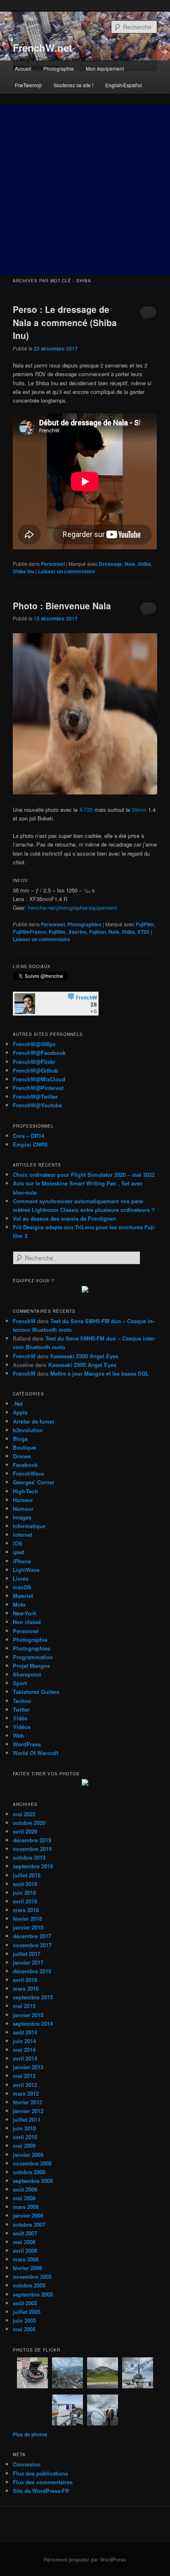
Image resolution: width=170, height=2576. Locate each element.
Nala (130, 564)
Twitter (21, 1709)
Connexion (27, 2464)
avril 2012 (25, 2085)
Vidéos (22, 1727)
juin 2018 (24, 1893)
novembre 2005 (32, 2277)
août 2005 (25, 2303)
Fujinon (98, 932)
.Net (18, 1404)
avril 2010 (25, 2137)
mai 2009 (24, 2145)
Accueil (23, 68)
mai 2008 (24, 2198)
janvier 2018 (28, 1927)
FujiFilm (145, 924)
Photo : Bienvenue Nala (62, 606)
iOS (18, 1543)
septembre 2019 (33, 1866)
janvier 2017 (28, 1962)
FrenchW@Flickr (34, 1062)
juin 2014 (24, 2041)
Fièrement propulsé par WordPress (85, 2559)
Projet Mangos (31, 1666)
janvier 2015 (28, 2015)
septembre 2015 (33, 1997)
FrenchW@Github (35, 1070)
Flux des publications (40, 2473)
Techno (22, 1701)
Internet (22, 1535)
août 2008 (25, 2189)
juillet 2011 (27, 2119)
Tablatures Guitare (36, 1692)
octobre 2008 (29, 2172)
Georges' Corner (34, 1482)
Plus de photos (30, 2434)
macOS (22, 1587)
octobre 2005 (29, 2285)
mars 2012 (26, 2093)
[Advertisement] (85, 190)
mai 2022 (24, 1814)
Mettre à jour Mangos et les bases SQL (100, 1373)
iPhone (22, 1561)
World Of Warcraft (35, 1753)
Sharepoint (27, 1674)
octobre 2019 (29, 1857)
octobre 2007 (29, 2224)
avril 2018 (25, 1901)
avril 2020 (25, 1831)
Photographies (84, 924)
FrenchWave (28, 1473)
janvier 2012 (28, 2111)
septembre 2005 (33, 2294)
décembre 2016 (32, 1971)
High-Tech (25, 1491)
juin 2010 (24, 2128)
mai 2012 (24, 2076)
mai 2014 (24, 2050)
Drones (22, 1456)
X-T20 (86, 810)
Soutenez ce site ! (73, 85)
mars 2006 (26, 2259)
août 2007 (25, 2233)
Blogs (20, 1439)
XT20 (143, 932)
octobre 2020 (29, 1823)
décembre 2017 (32, 1936)
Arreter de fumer (34, 1421)
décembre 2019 (32, 1840)
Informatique (29, 1526)
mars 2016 (26, 1988)
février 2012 (27, 2102)
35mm (139, 810)
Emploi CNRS (30, 1144)
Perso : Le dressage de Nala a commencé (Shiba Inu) (65, 322)
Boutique (24, 1447)
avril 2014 (25, 2058)
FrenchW (24, 1321)
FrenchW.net (42, 48)
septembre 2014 (33, 2024)
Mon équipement (105, 68)
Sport (20, 1683)
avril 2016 (25, 1980)
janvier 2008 (28, 2215)
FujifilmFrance (30, 932)
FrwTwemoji (28, 85)
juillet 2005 (27, 2312)
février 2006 (27, 2268)
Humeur (23, 1500)
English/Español (124, 85)
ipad (18, 1552)
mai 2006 (24, 2242)
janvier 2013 (28, 2067)
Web (18, 1735)
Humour (23, 1509)
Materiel (23, 1596)
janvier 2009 (28, 2155)
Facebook (25, 1465)
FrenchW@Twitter (35, 1096)
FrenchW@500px (34, 1044)
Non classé (27, 1622)
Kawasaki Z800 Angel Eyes (84, 1356)
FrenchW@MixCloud (39, 1079)
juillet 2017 (27, 1954)
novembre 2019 (32, 1849)
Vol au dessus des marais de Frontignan (64, 1218)
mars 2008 (26, 2207)
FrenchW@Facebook (39, 1053)
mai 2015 (24, 2006)
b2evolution (28, 1430)
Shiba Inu (24, 571)
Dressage (111, 564)
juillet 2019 (27, 1875)
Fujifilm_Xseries (68, 932)
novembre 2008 (32, 2163)
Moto (19, 1604)
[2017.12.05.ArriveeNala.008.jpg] (85, 792)
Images (22, 1517)
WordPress (27, 1744)
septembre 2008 (33, 2181)
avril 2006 (25, 2250)
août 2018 (25, 1884)
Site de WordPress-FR (41, 2491)
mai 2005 (24, 2329)
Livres (21, 1578)
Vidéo (20, 1718)
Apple (20, 1412)
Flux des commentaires (43, 2482)
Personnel (53, 564)
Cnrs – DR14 (28, 1136)
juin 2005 (24, 2320)
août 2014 (25, 2032)
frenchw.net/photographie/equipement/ (73, 908)
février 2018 (27, 1919)
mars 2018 (26, 1910)
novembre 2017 (32, 1945)
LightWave (26, 1570)
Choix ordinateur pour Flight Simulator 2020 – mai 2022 (84, 1175)
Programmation (33, 1657)
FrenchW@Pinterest (38, 1088)
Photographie (59, 68)
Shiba (144, 564)
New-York (25, 1613)
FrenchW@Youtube (37, 1105)
